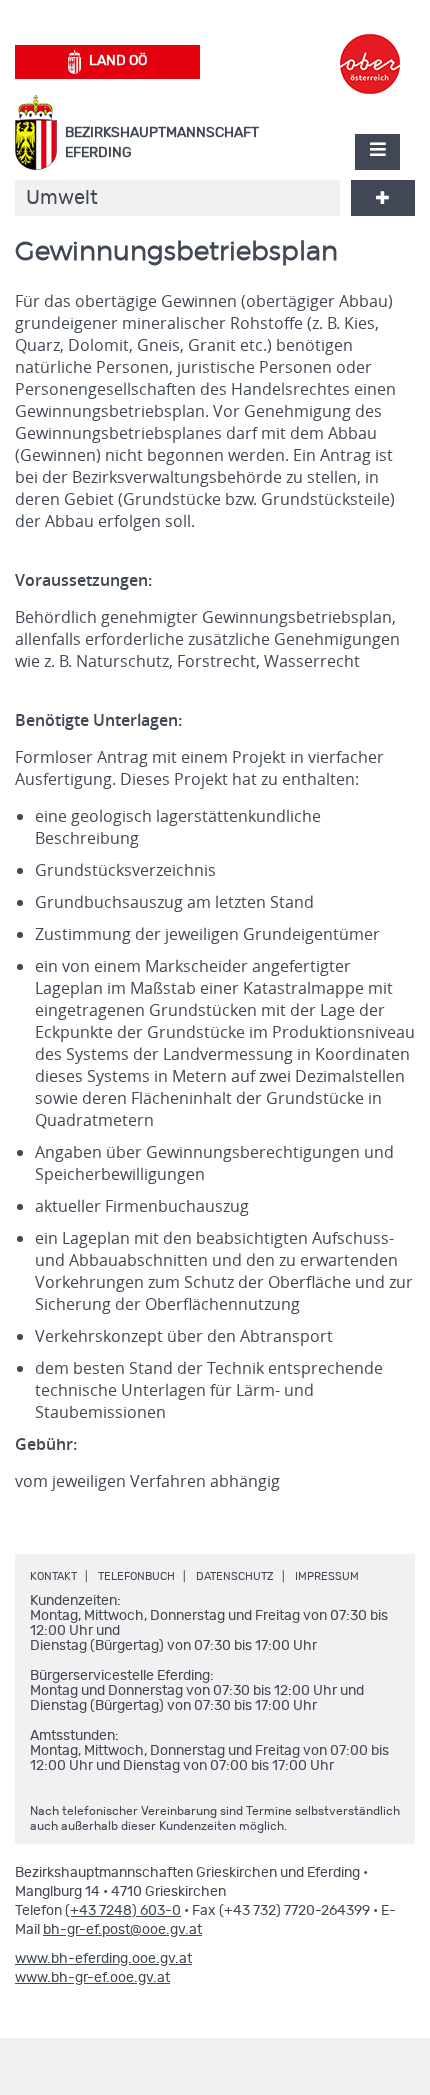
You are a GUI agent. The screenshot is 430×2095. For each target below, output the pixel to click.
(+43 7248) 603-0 (123, 1911)
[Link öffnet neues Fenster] (370, 46)
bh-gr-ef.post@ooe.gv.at (122, 1930)
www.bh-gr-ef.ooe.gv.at (92, 1978)
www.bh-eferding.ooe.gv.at (103, 1959)
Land (118, 61)
